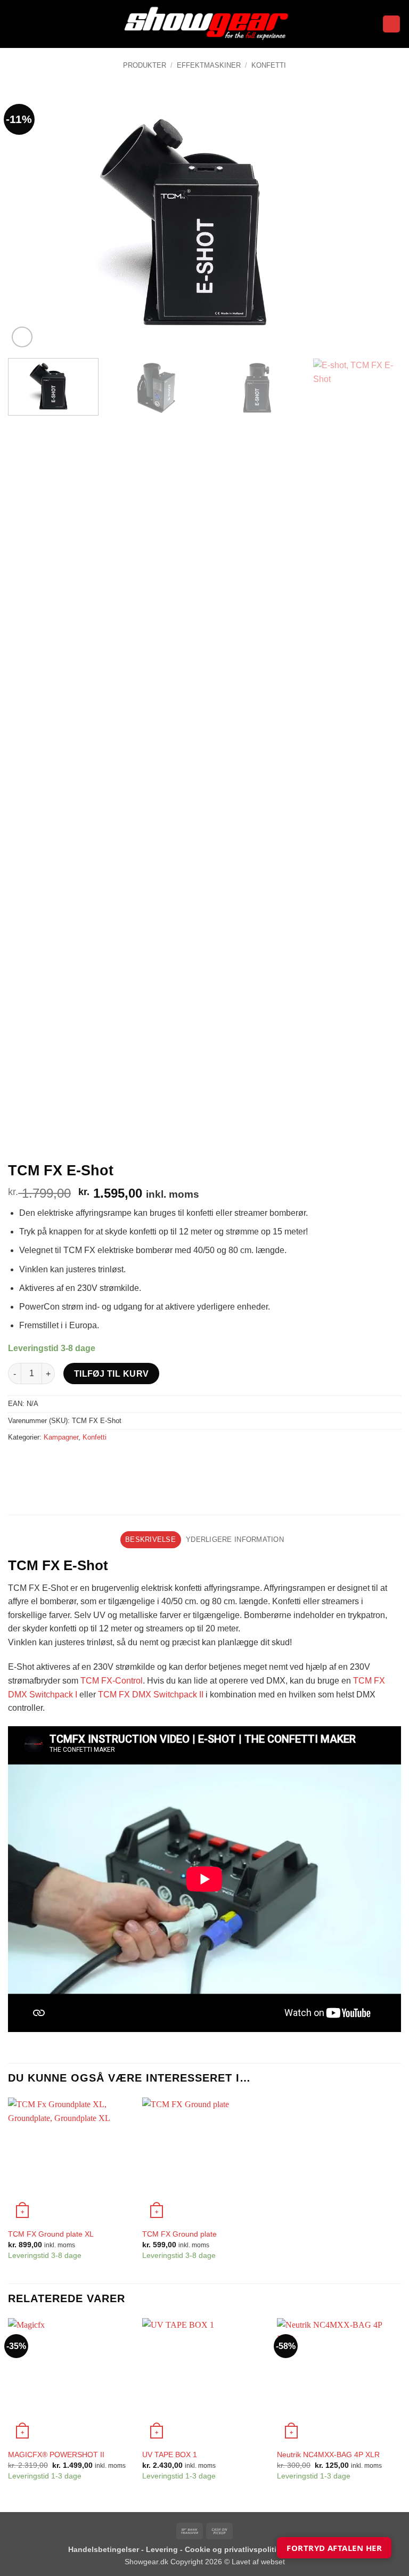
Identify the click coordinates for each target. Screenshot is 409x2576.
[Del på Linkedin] (114, 1461)
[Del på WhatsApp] (18, 1461)
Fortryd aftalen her (334, 2548)
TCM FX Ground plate (179, 2234)
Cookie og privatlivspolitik (234, 2549)
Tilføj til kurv (112, 1374)
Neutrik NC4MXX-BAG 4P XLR (328, 2455)
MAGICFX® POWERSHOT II (56, 2455)
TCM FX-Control (112, 1681)
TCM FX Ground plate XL (51, 2234)
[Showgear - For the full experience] (204, 24)
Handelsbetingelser (104, 2549)
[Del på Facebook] (37, 1461)
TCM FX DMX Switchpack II (151, 1695)
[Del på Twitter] (56, 1461)
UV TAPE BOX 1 (170, 2455)
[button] (14, 24)
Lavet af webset (258, 2562)
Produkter (145, 65)
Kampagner (61, 1437)
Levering (163, 2549)
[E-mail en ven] (75, 1461)
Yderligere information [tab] (235, 1539)
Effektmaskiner (209, 65)
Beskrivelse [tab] (150, 1539)
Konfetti (269, 65)
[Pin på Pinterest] (95, 1461)
